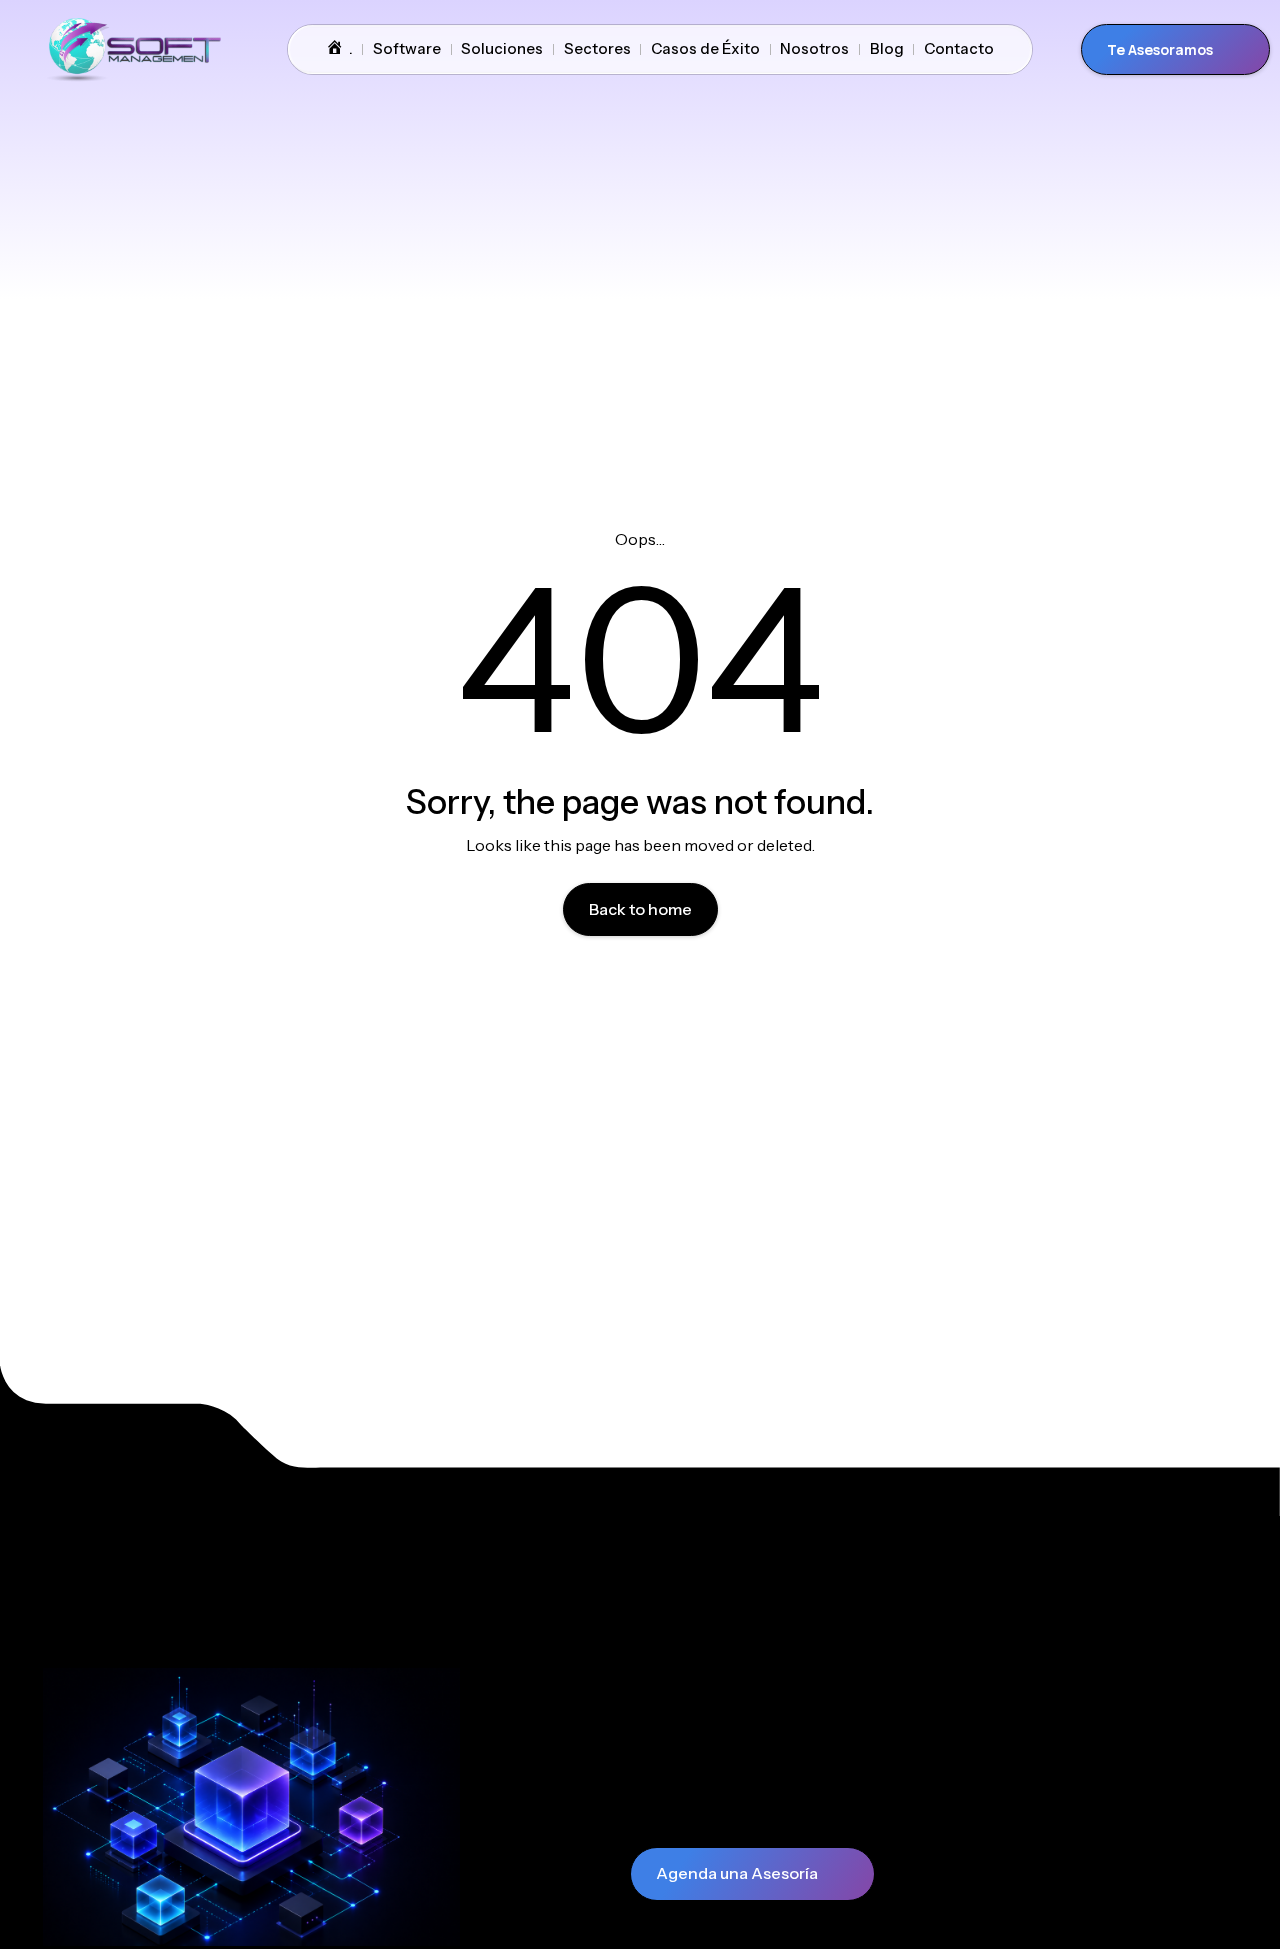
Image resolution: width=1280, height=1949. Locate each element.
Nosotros (814, 48)
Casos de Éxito (705, 48)
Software (407, 48)
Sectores (597, 48)
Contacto (959, 48)
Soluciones (502, 48)
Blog (887, 48)
